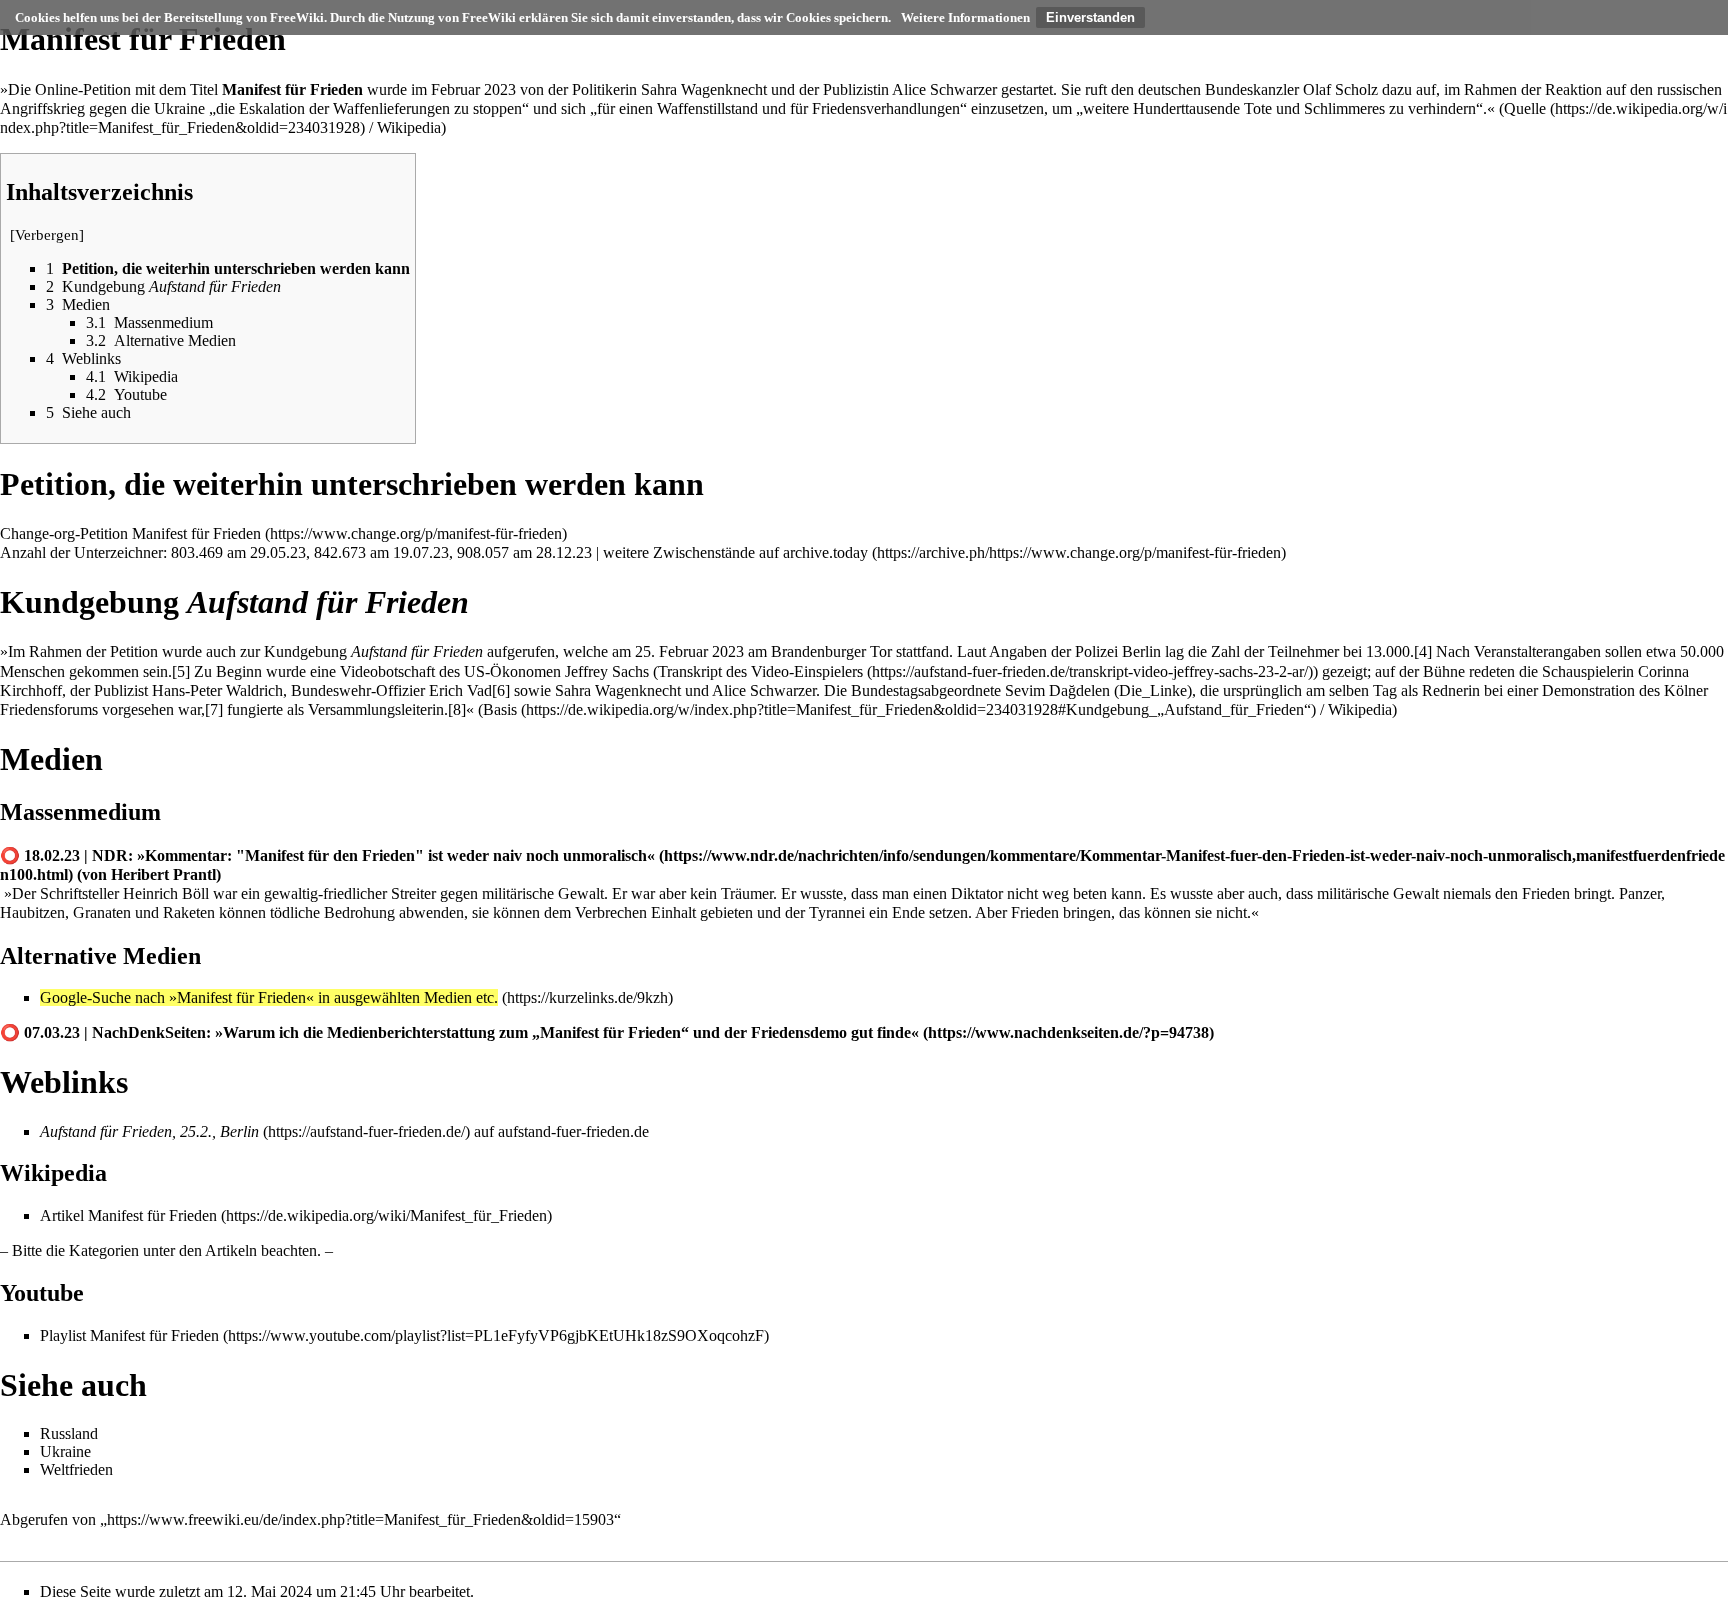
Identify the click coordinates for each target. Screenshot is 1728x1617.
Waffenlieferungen (391, 108)
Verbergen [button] (47, 235)
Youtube (42, 1293)
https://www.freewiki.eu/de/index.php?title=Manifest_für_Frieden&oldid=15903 (360, 1519)
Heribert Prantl (163, 874)
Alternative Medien (100, 956)
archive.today (825, 552)
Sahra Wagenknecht (704, 89)
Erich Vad (460, 690)
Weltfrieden (76, 1469)
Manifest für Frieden (196, 533)
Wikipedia (409, 127)
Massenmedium (80, 812)
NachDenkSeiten (149, 1032)
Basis (500, 709)
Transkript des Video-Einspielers (760, 671)
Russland (69, 1433)
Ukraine (179, 108)
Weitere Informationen (965, 17)
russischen (1689, 89)
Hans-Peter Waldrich (217, 690)
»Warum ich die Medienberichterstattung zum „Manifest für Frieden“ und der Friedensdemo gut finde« (567, 1032)
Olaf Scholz (1340, 89)
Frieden (1546, 893)
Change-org (37, 533)
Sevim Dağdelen (1057, 690)
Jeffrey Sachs (607, 671)
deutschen (1169, 89)
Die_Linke (1153, 690)
